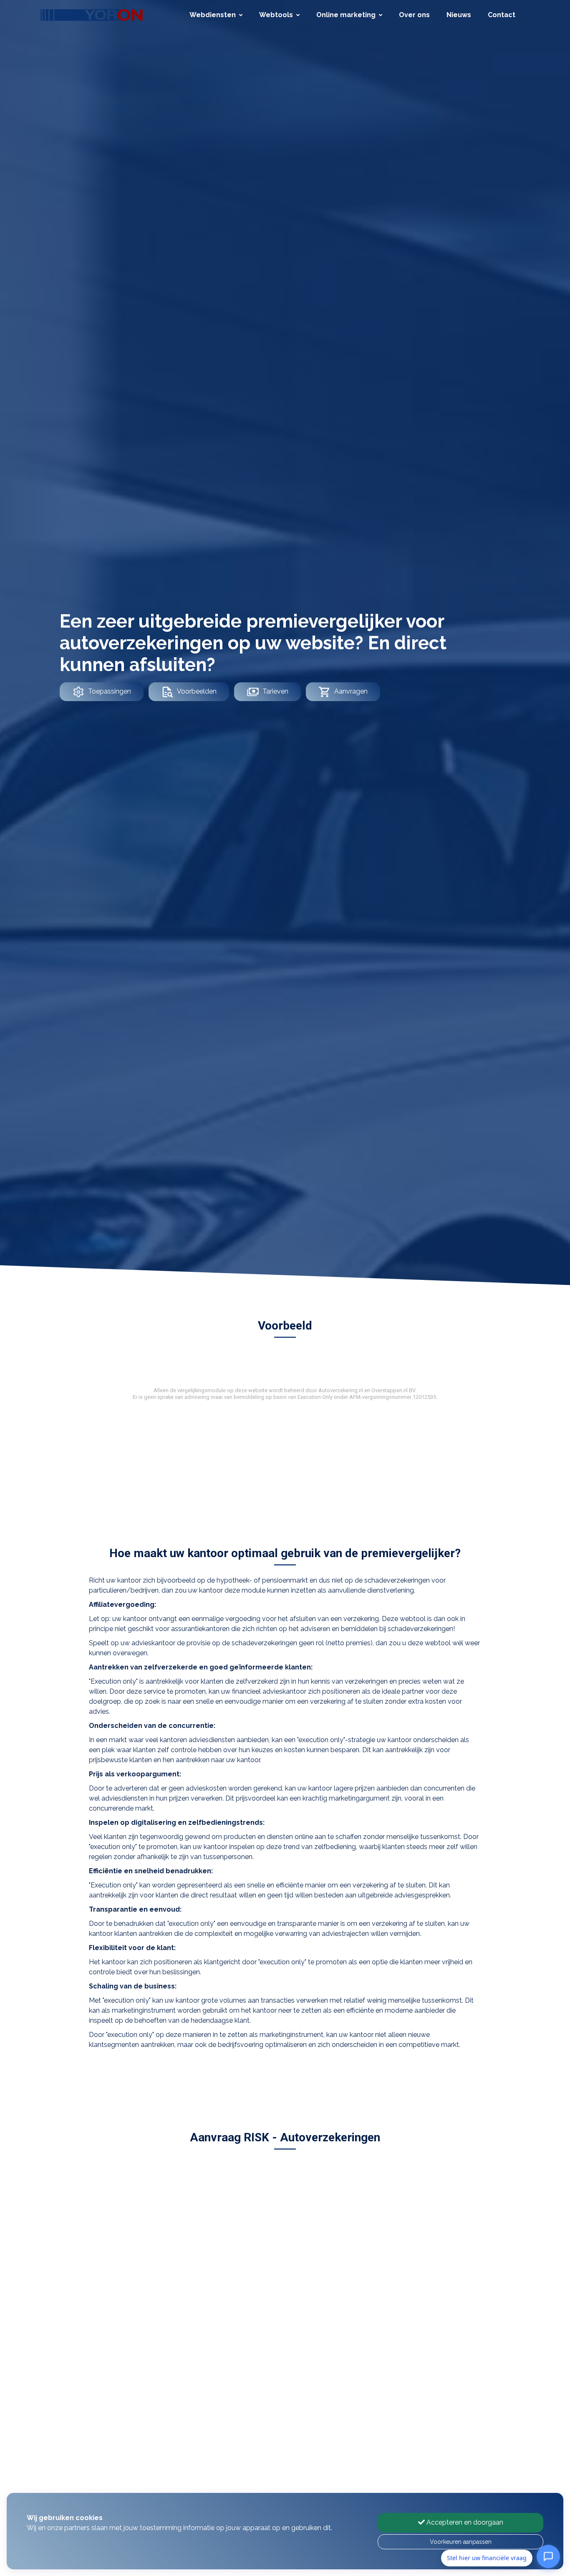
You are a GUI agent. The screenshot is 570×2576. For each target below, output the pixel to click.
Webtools (276, 15)
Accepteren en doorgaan (464, 2522)
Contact (502, 15)
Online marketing (346, 15)
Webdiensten (213, 15)
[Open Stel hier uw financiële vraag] (548, 2558)
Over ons (414, 15)
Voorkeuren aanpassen (461, 2542)
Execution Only (315, 1397)
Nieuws (459, 15)
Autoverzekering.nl (341, 1390)
